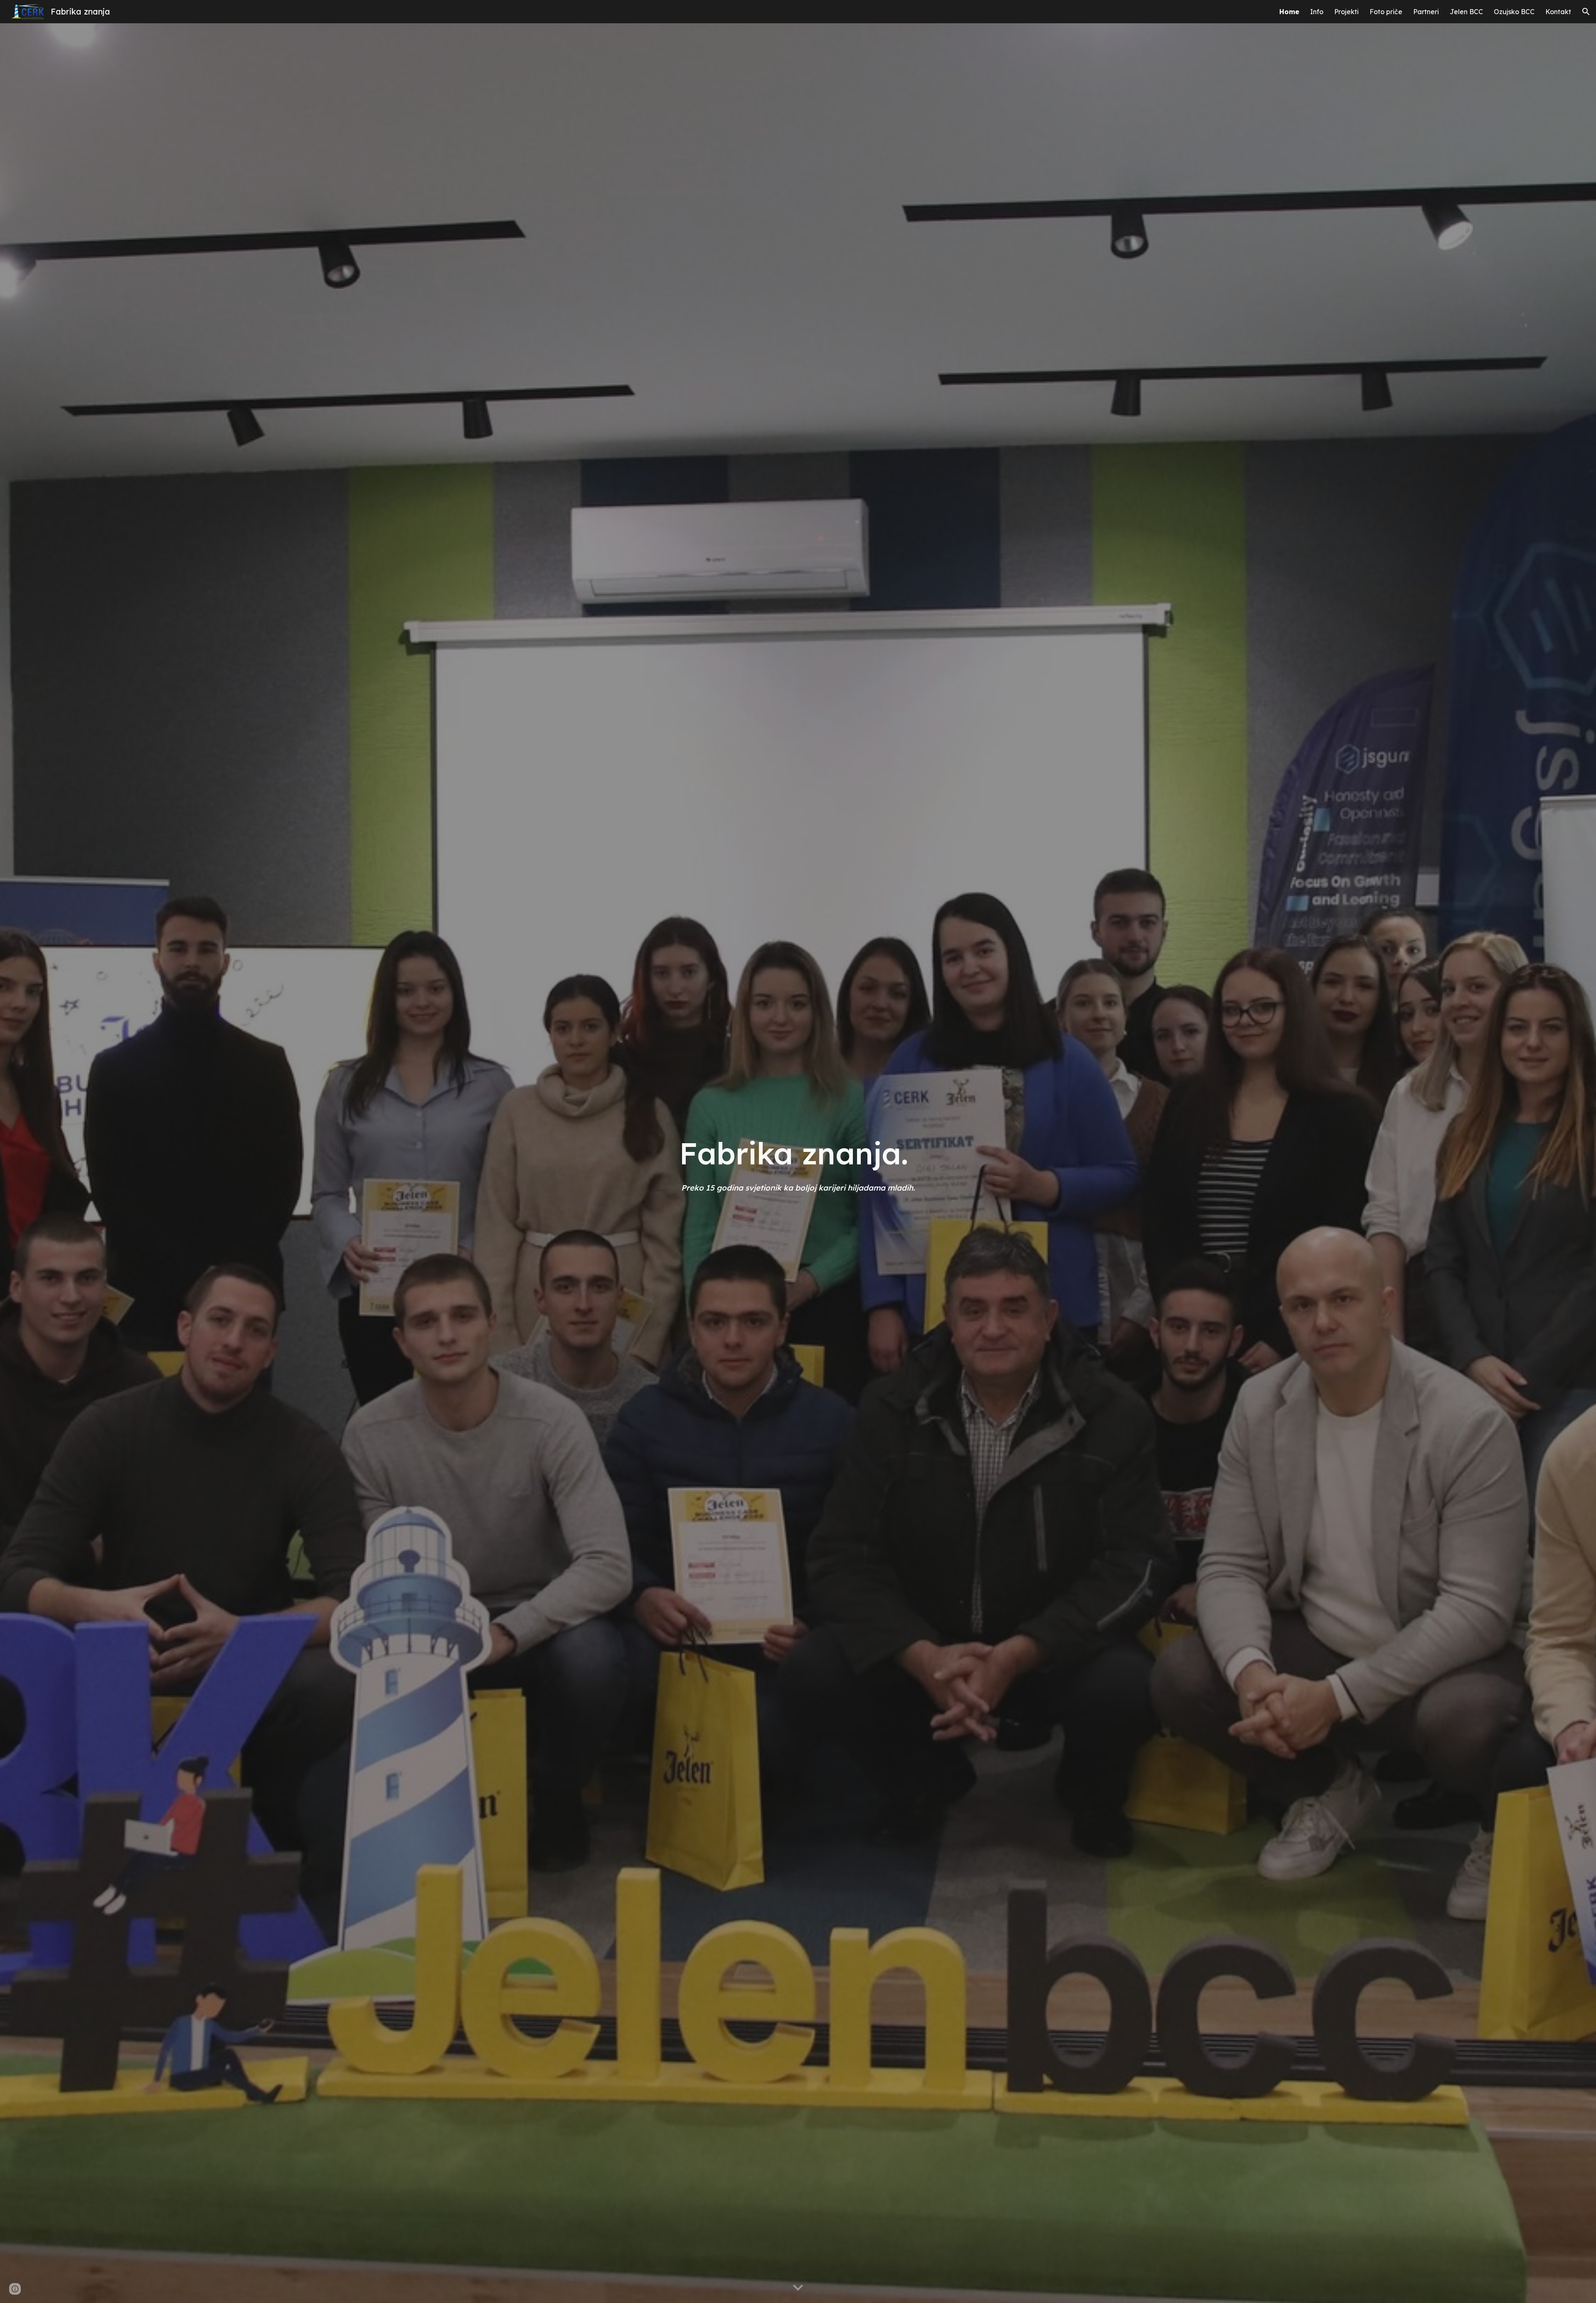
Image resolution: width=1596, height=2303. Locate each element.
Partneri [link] (1426, 12)
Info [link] (1317, 12)
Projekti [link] (1346, 12)
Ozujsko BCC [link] (1514, 12)
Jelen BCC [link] (1466, 12)
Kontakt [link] (1558, 12)
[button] (1586, 12)
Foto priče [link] (1386, 12)
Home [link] (1289, 12)
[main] (798, 1163)
